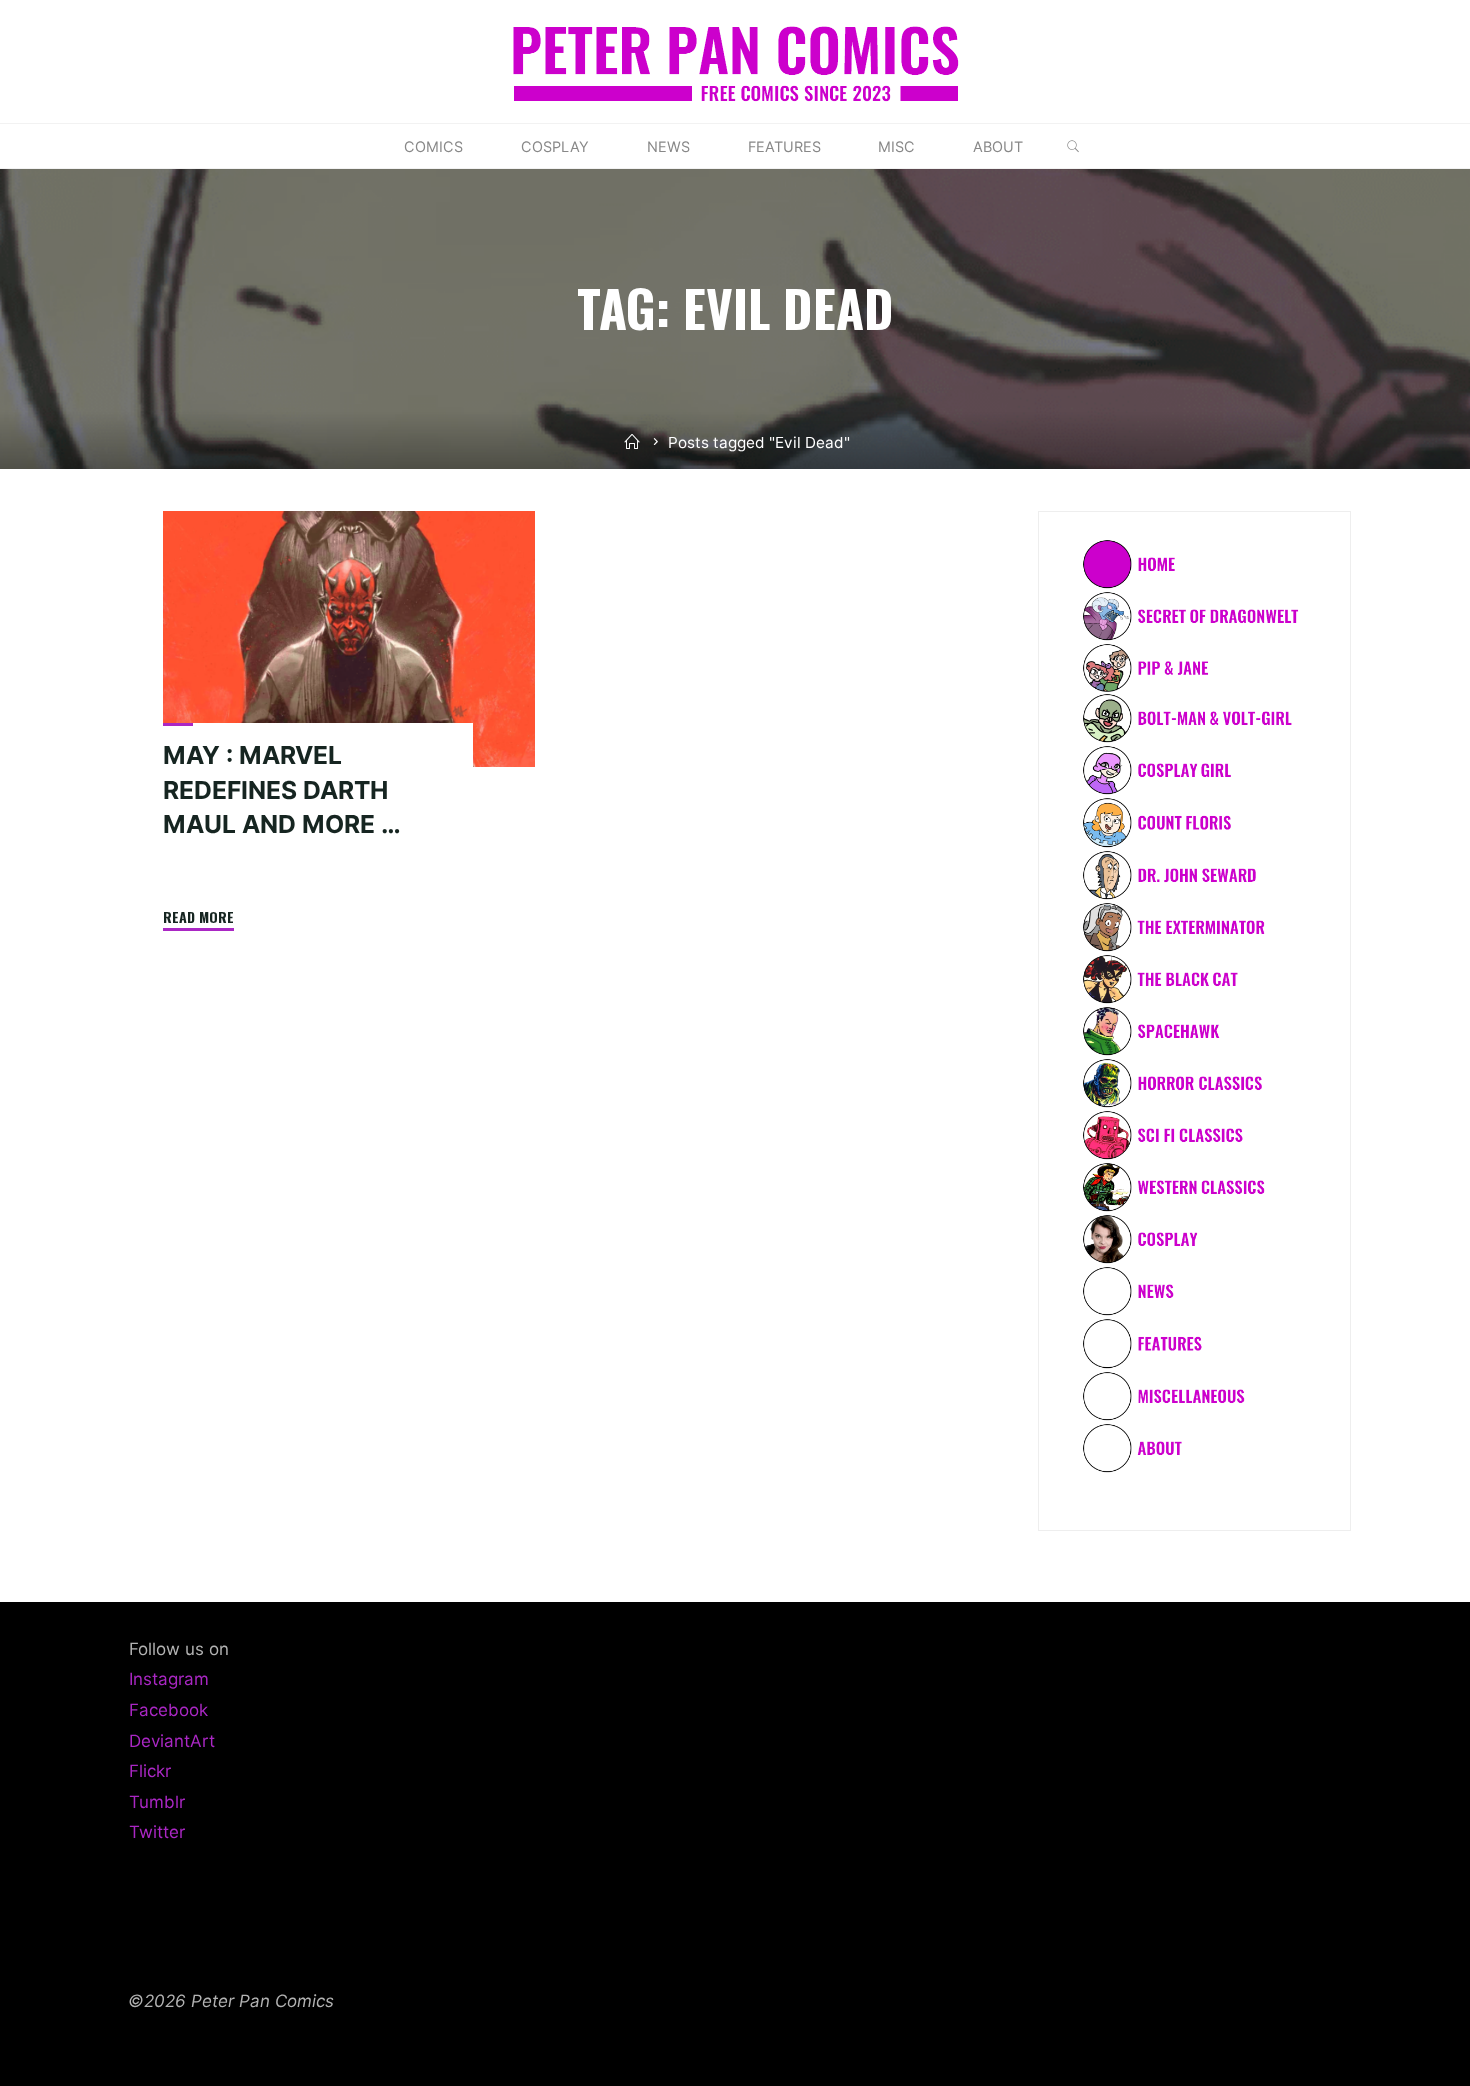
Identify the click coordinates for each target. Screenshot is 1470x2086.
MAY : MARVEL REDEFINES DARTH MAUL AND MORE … (282, 790)
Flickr (150, 1771)
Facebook (168, 1710)
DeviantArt (172, 1741)
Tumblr (157, 1802)
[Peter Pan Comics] (735, 60)
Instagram (169, 1679)
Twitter (157, 1832)
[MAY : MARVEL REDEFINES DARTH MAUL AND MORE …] (349, 639)
